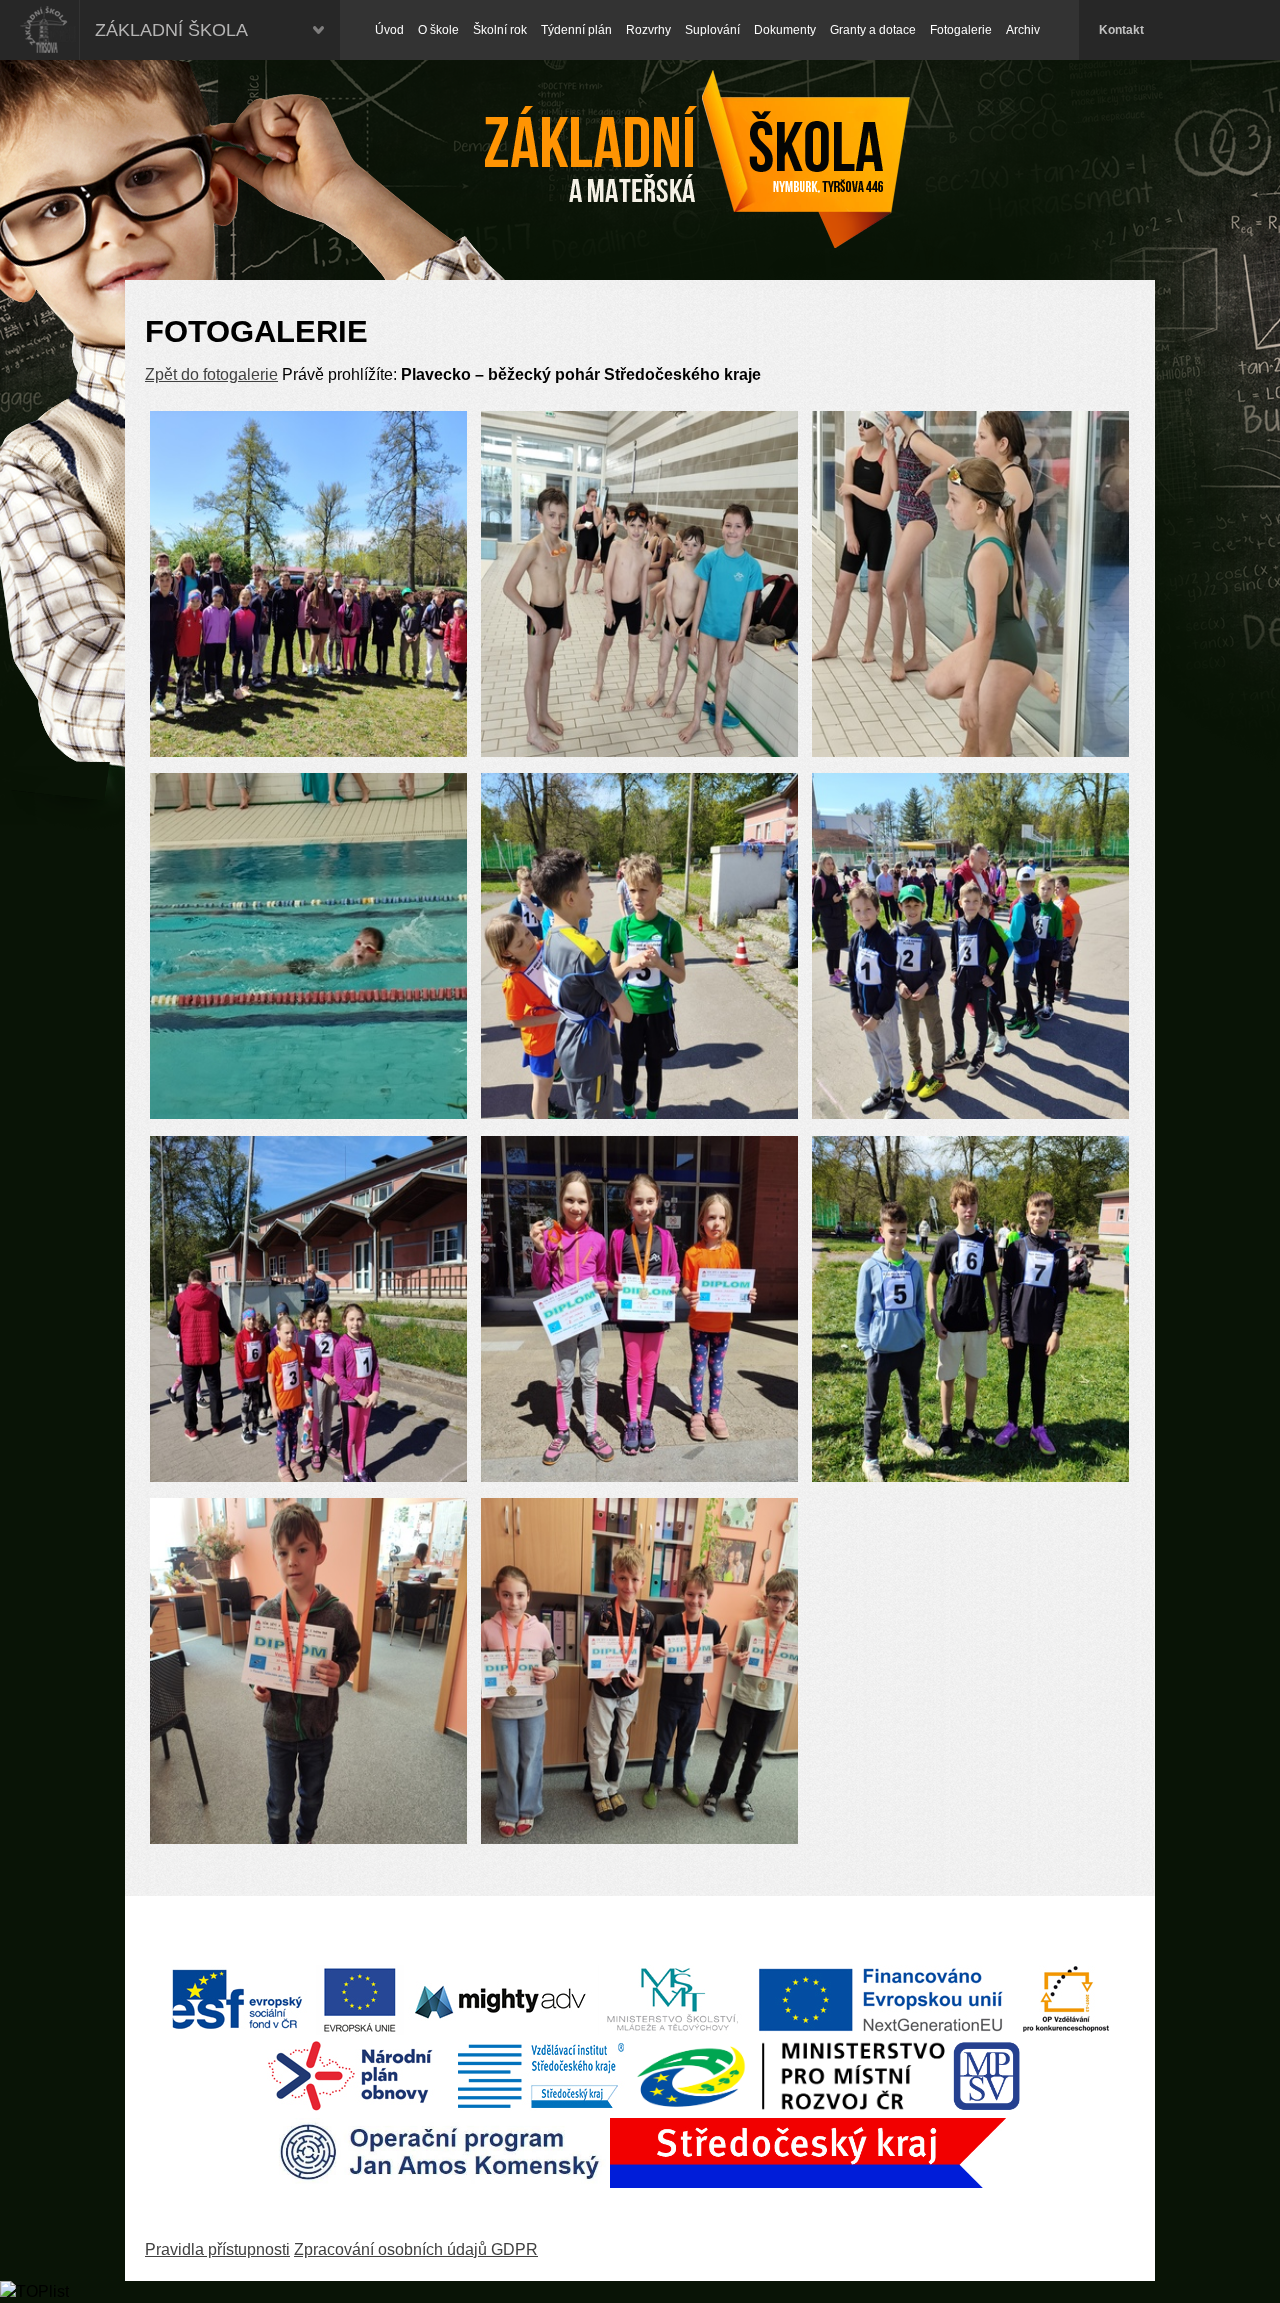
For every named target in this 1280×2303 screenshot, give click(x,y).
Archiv (1023, 30)
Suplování (712, 30)
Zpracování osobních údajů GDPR (416, 2249)
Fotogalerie (961, 30)
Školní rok (500, 30)
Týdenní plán (576, 30)
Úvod (389, 30)
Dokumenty (785, 30)
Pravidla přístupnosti (217, 2249)
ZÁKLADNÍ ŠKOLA (171, 30)
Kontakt (1121, 30)
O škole (438, 30)
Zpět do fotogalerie (211, 374)
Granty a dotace (873, 30)
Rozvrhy (648, 30)
